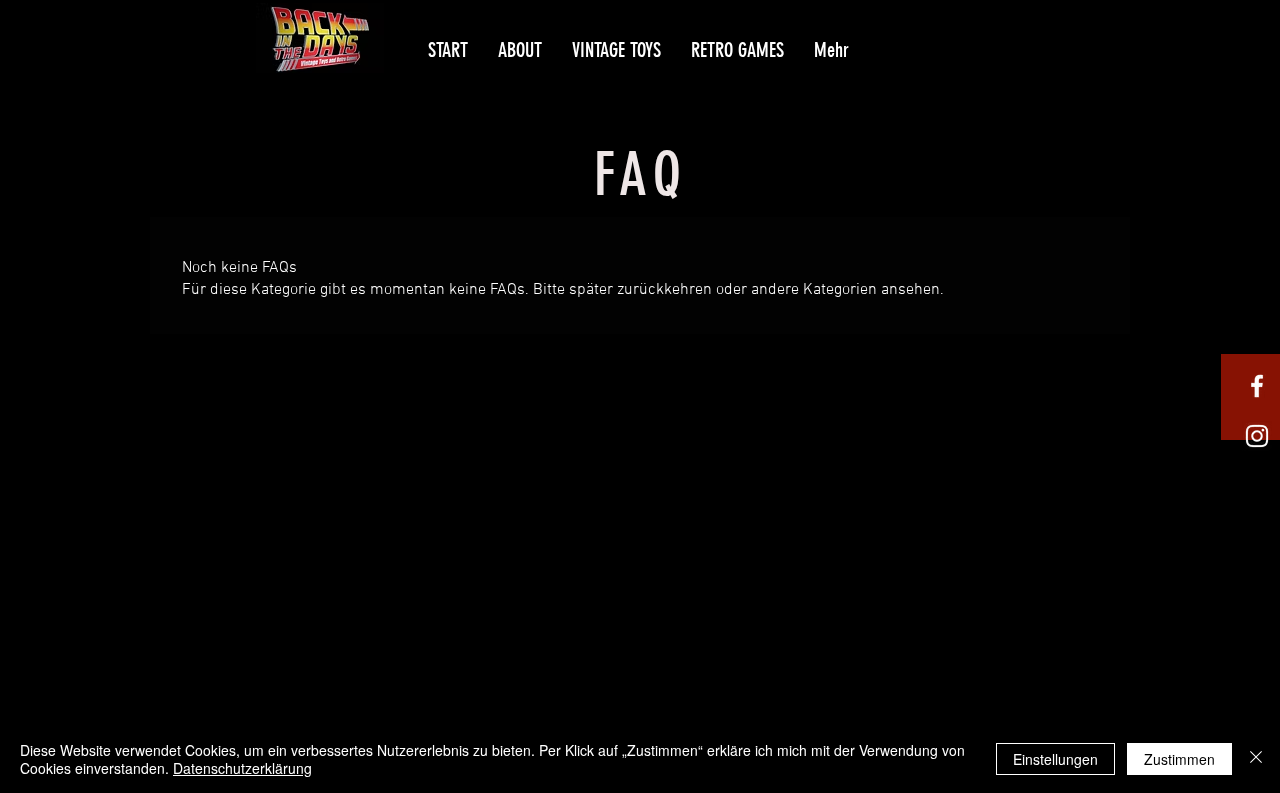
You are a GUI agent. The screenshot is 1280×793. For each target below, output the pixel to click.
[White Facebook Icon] (1257, 386)
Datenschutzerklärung (242, 768)
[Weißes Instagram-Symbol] (1257, 436)
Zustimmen (1179, 759)
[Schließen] (1256, 759)
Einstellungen (1055, 759)
